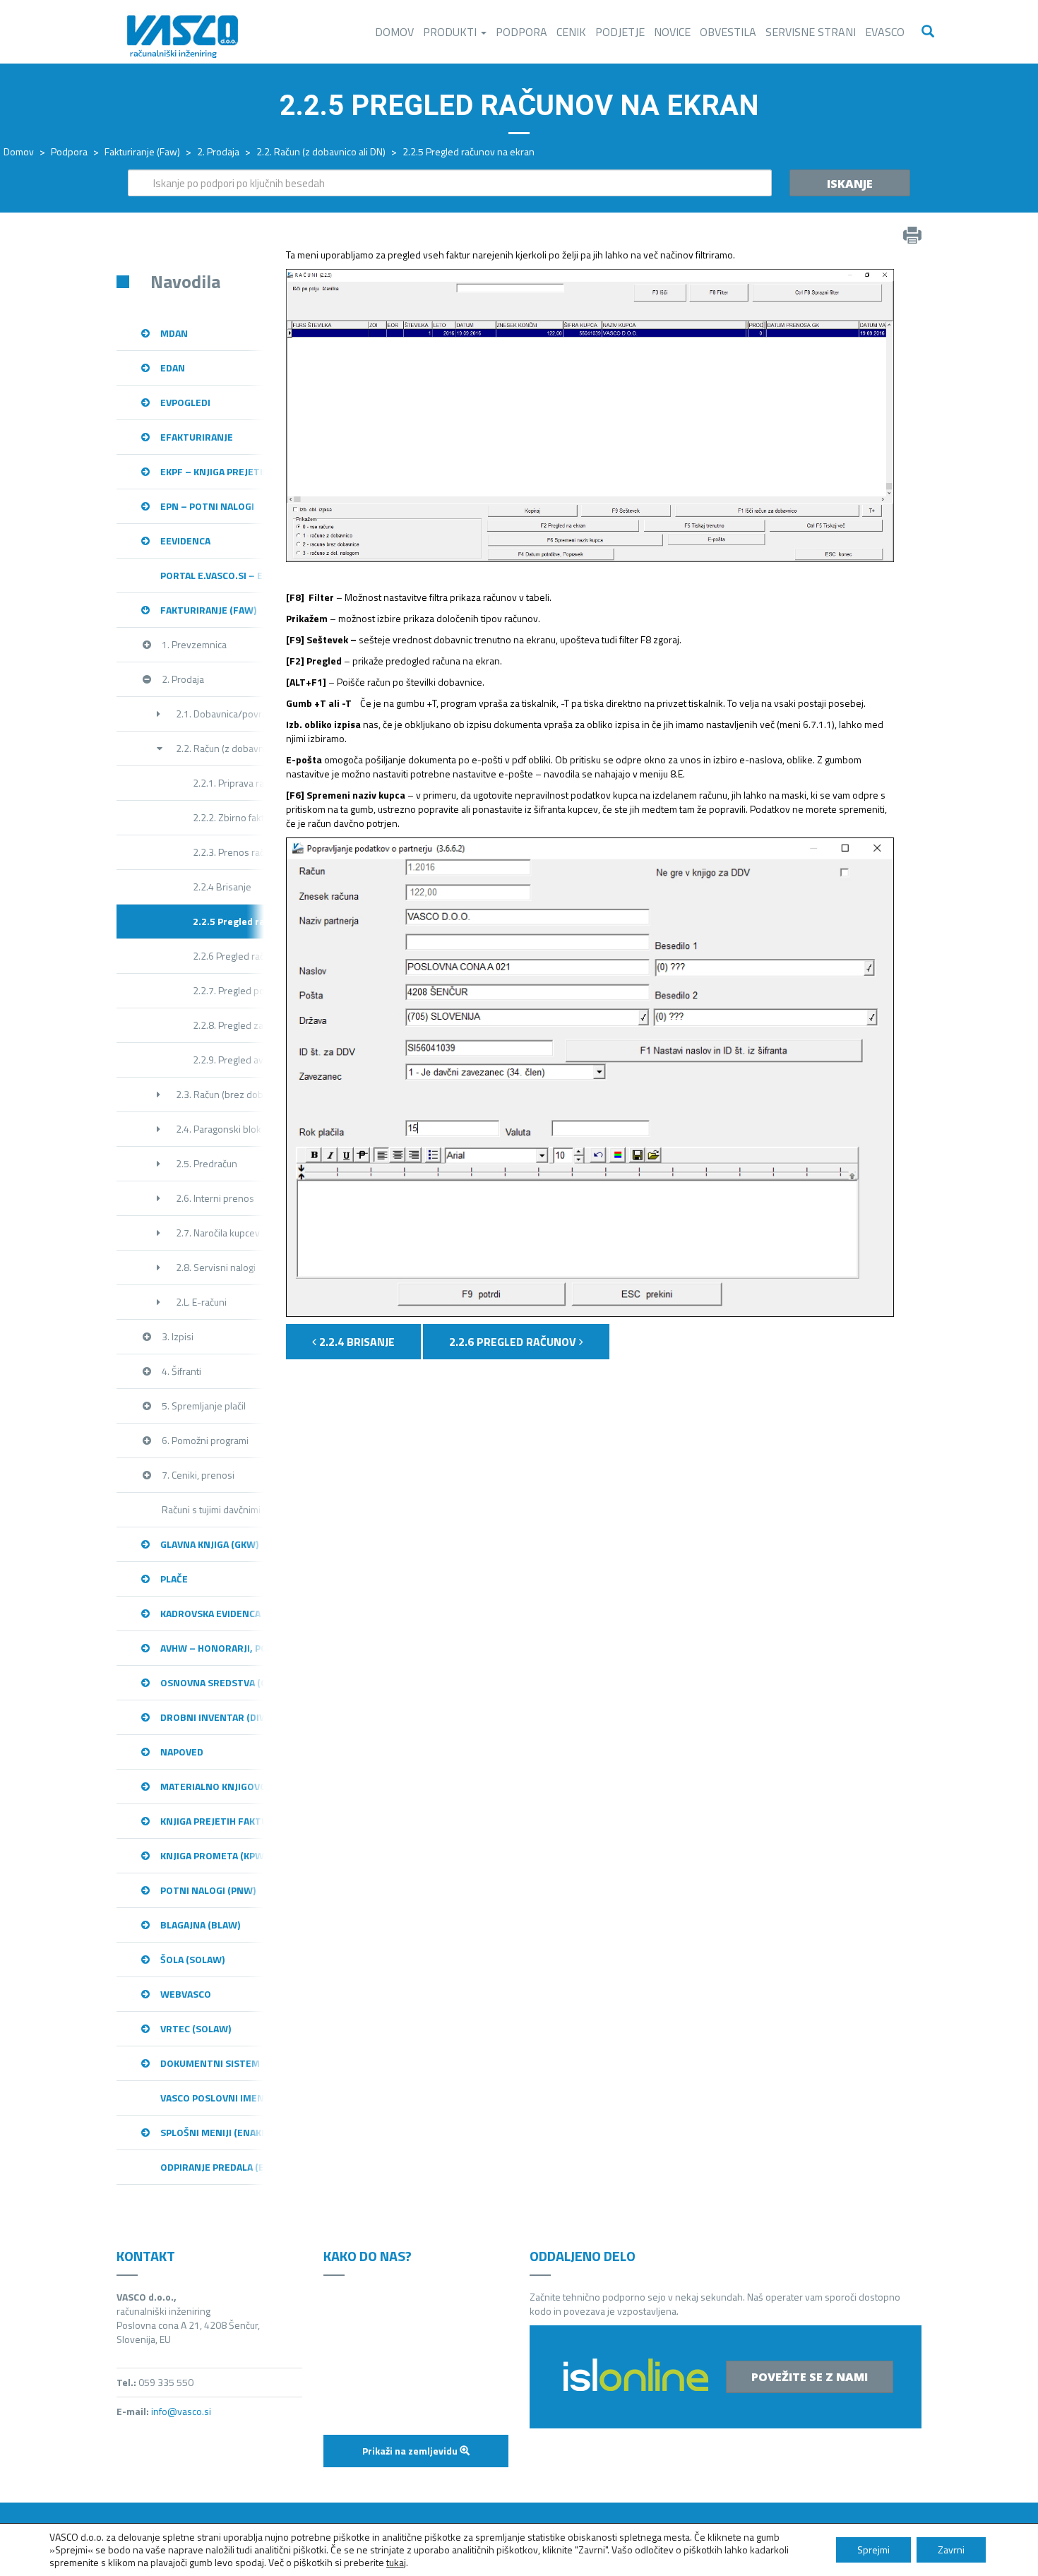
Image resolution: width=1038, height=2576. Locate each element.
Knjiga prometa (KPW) (213, 1855)
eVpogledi (185, 402)
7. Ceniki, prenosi (198, 1475)
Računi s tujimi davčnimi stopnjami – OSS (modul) (213, 1509)
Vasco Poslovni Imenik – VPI (213, 2098)
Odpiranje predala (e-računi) (213, 2167)
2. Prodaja (218, 151)
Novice (672, 32)
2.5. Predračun (207, 1163)
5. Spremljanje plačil (204, 1406)
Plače (174, 1579)
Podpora (521, 32)
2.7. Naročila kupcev (218, 1233)
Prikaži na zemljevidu (411, 2451)
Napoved (182, 1752)
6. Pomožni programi (205, 1440)
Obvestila (728, 32)
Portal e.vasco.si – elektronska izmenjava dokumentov (213, 575)
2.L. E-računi (201, 1302)
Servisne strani (811, 32)
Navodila (185, 281)
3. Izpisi (178, 1336)
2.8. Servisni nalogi (216, 1267)
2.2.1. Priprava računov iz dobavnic (229, 783)
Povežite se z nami (810, 2377)
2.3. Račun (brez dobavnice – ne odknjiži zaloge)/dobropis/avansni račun (220, 1094)
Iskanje (850, 184)
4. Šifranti (181, 1371)
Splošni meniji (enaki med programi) (213, 2132)
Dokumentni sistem (210, 2063)
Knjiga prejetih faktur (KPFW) (213, 1821)
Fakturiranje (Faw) (142, 151)
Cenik (571, 32)
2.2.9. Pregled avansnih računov (229, 1060)
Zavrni (951, 2550)
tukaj (396, 2562)
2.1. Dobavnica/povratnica (220, 714)
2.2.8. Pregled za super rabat (229, 1025)
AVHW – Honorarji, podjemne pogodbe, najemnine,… (213, 1648)
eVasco (885, 32)
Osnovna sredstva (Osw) (213, 1682)
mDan (174, 333)
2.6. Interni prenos (215, 1198)
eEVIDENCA (185, 541)
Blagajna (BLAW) (200, 1925)
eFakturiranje (197, 437)
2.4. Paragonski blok (219, 1129)
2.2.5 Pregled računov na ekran (229, 921)
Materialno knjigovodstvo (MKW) (213, 1786)
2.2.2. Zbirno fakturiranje (229, 817)
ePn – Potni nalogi (207, 506)
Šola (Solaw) (192, 1959)
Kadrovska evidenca (210, 1613)
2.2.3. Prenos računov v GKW (229, 852)
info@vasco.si (181, 2411)
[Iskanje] (928, 32)
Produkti (451, 32)
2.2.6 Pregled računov (229, 956)
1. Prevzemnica (194, 644)
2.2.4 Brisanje (222, 887)
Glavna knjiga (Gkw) (209, 1544)
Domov (394, 32)
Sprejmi (873, 2550)
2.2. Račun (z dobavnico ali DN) (321, 151)
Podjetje (620, 32)
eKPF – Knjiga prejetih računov (213, 471)
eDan (173, 368)
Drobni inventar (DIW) (213, 1717)
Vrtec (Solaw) (196, 2028)
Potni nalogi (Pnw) (208, 1890)
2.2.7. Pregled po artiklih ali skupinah (229, 990)
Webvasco (186, 1994)
